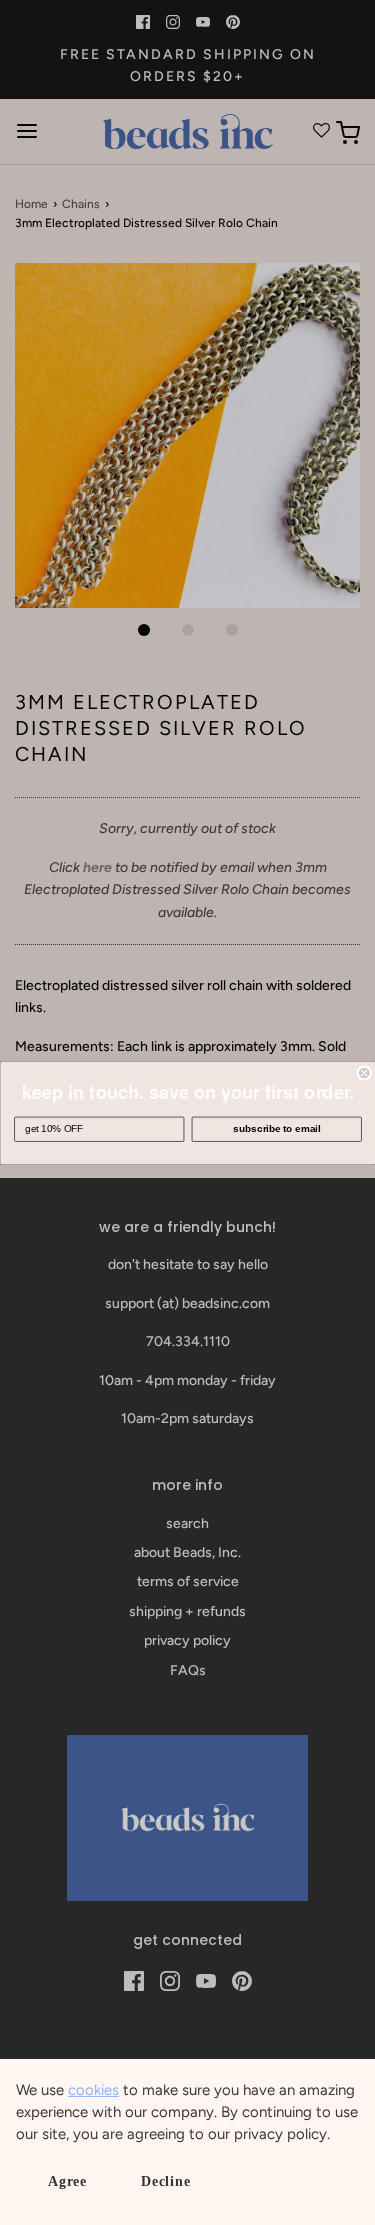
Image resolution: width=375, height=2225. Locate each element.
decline (166, 2181)
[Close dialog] (364, 1072)
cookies (93, 2090)
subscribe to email (276, 1128)
